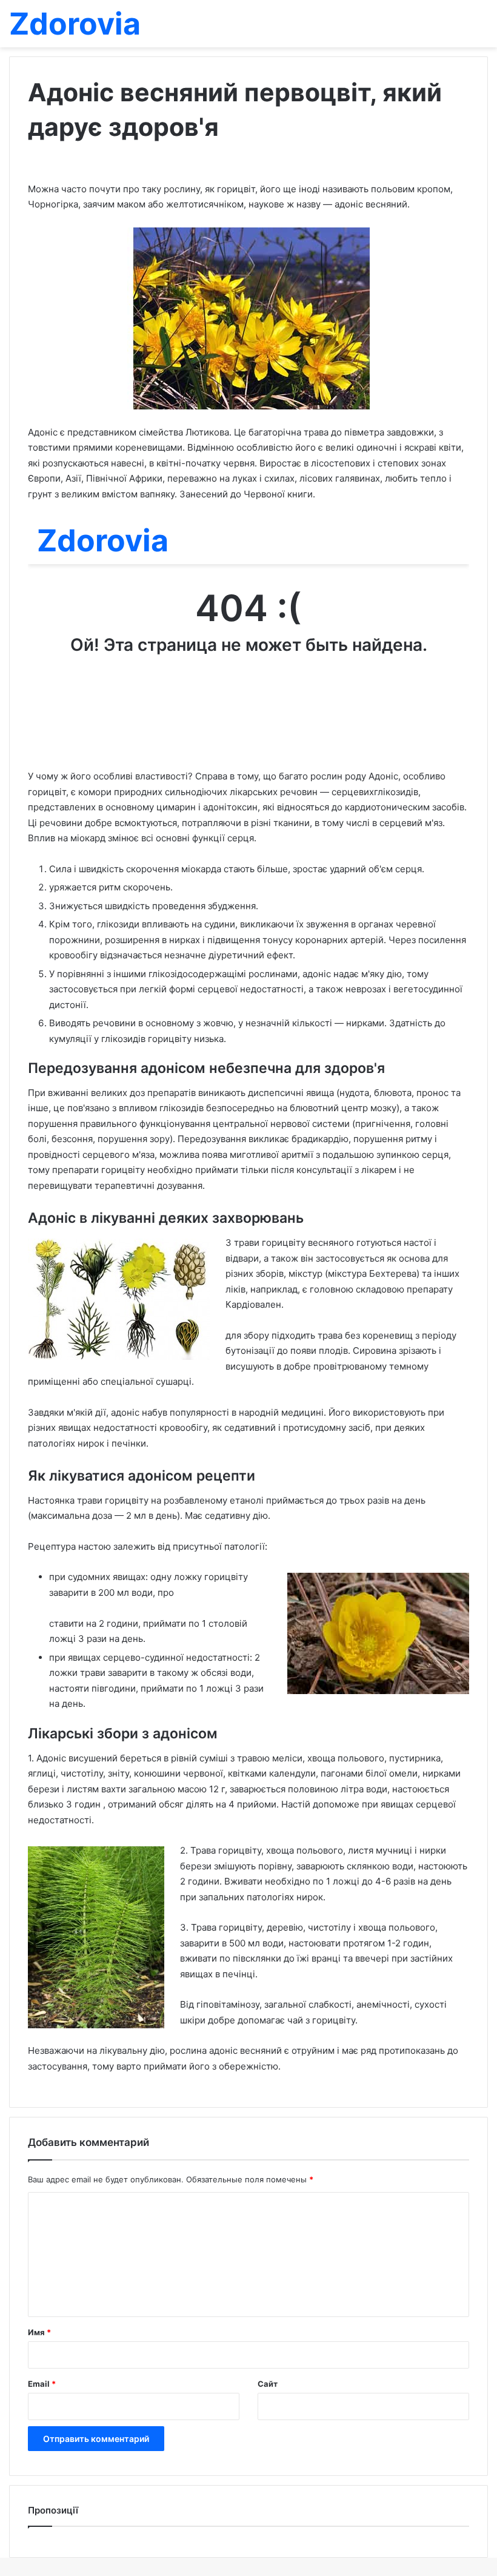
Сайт (268, 2384)
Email (42, 2384)
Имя (39, 2332)
